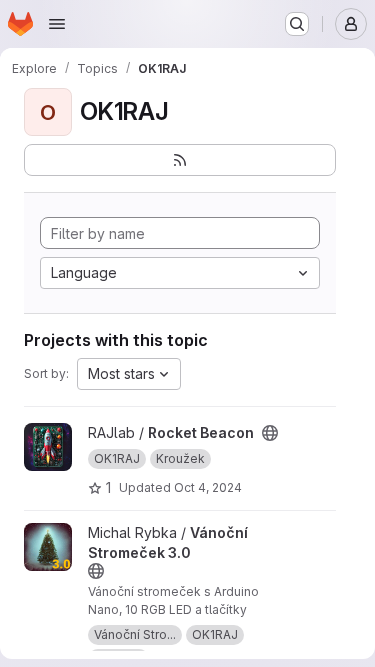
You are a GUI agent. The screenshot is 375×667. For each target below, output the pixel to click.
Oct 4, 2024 (208, 487)
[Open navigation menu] (57, 24)
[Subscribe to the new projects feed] (180, 160)
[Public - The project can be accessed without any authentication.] (270, 433)
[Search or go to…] (297, 24)
